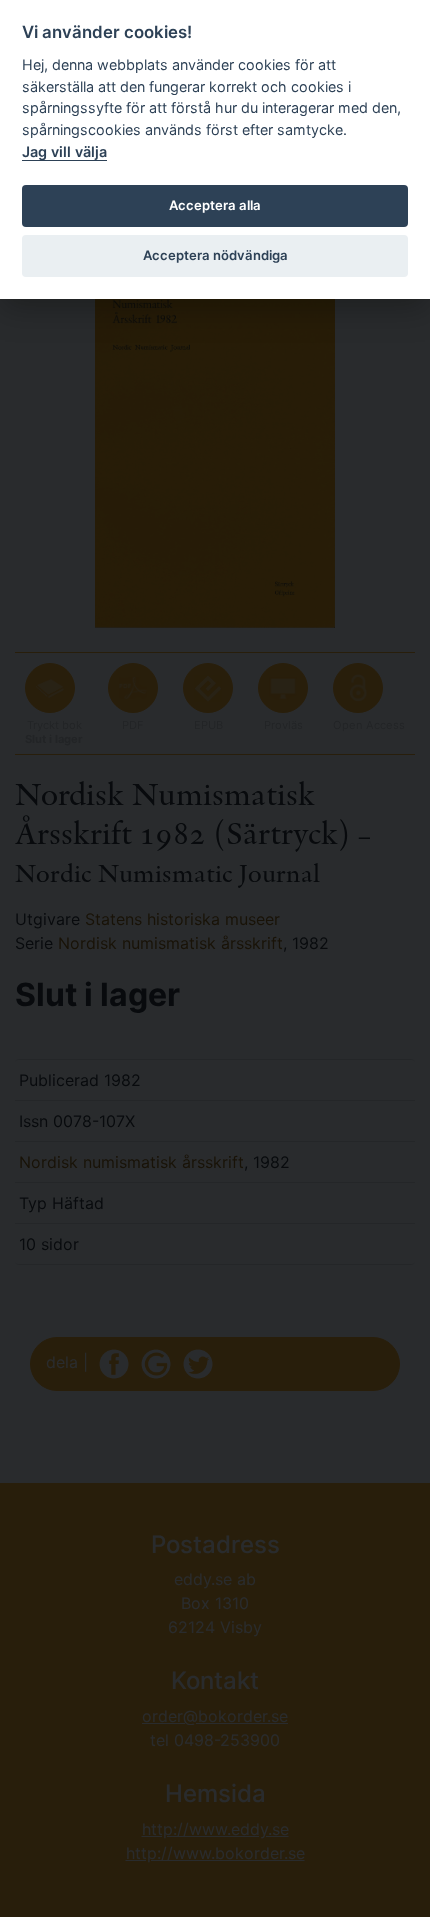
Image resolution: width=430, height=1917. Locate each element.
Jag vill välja (64, 151)
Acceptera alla (215, 205)
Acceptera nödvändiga (215, 255)
